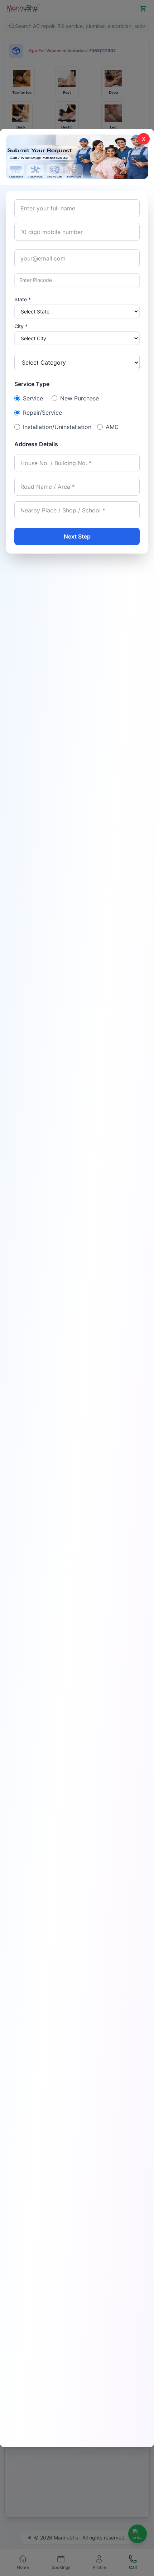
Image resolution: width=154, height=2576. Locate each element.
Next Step (77, 536)
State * (23, 299)
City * (21, 326)
